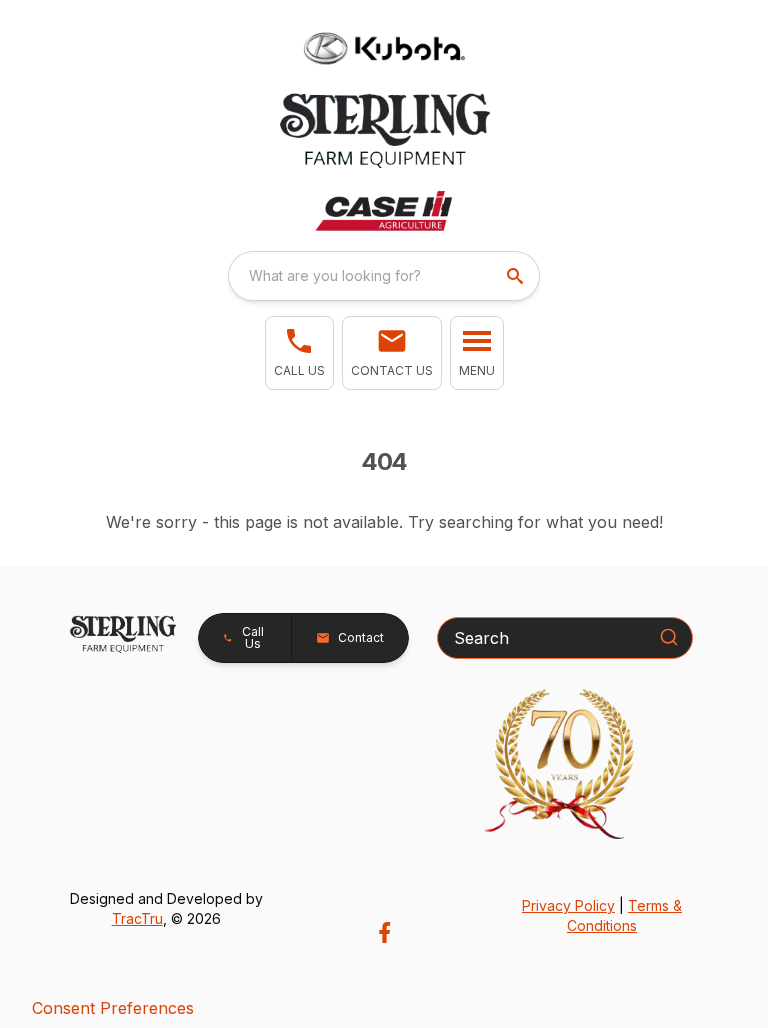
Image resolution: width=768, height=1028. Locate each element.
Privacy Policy (568, 905)
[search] (517, 276)
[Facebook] (384, 932)
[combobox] (384, 276)
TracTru (137, 918)
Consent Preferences (113, 1008)
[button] (299, 353)
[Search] (669, 637)
